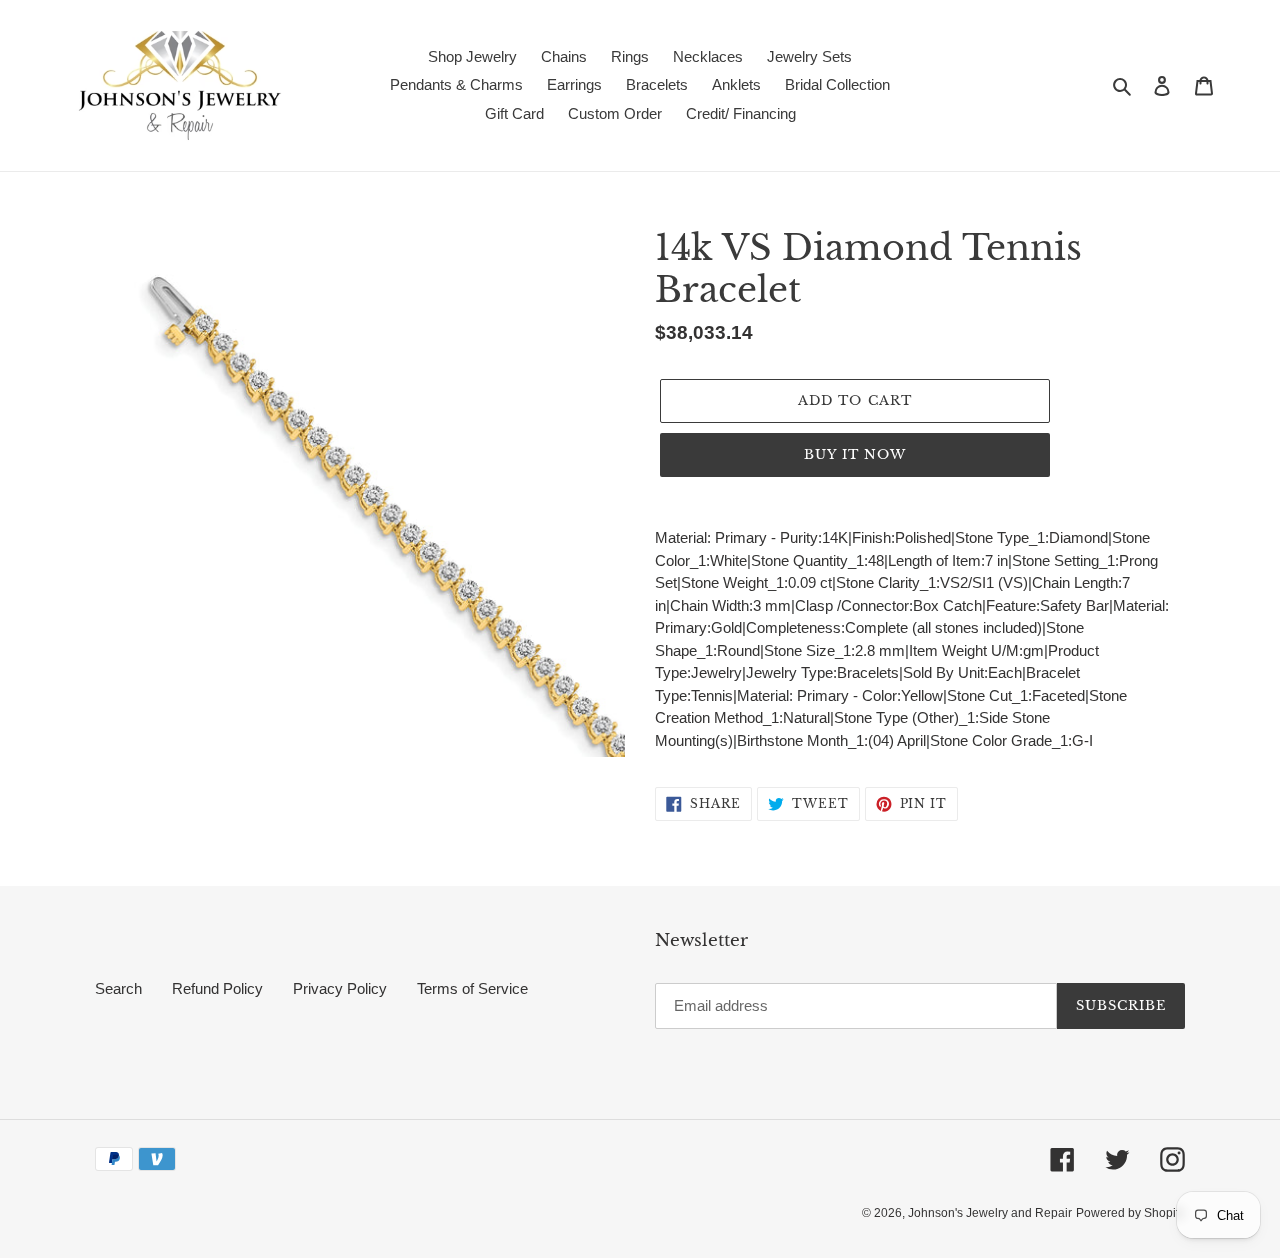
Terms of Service (472, 988)
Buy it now (855, 454)
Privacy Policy (340, 988)
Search (118, 988)
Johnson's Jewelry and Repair (990, 1213)
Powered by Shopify (1130, 1213)
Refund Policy (217, 988)
